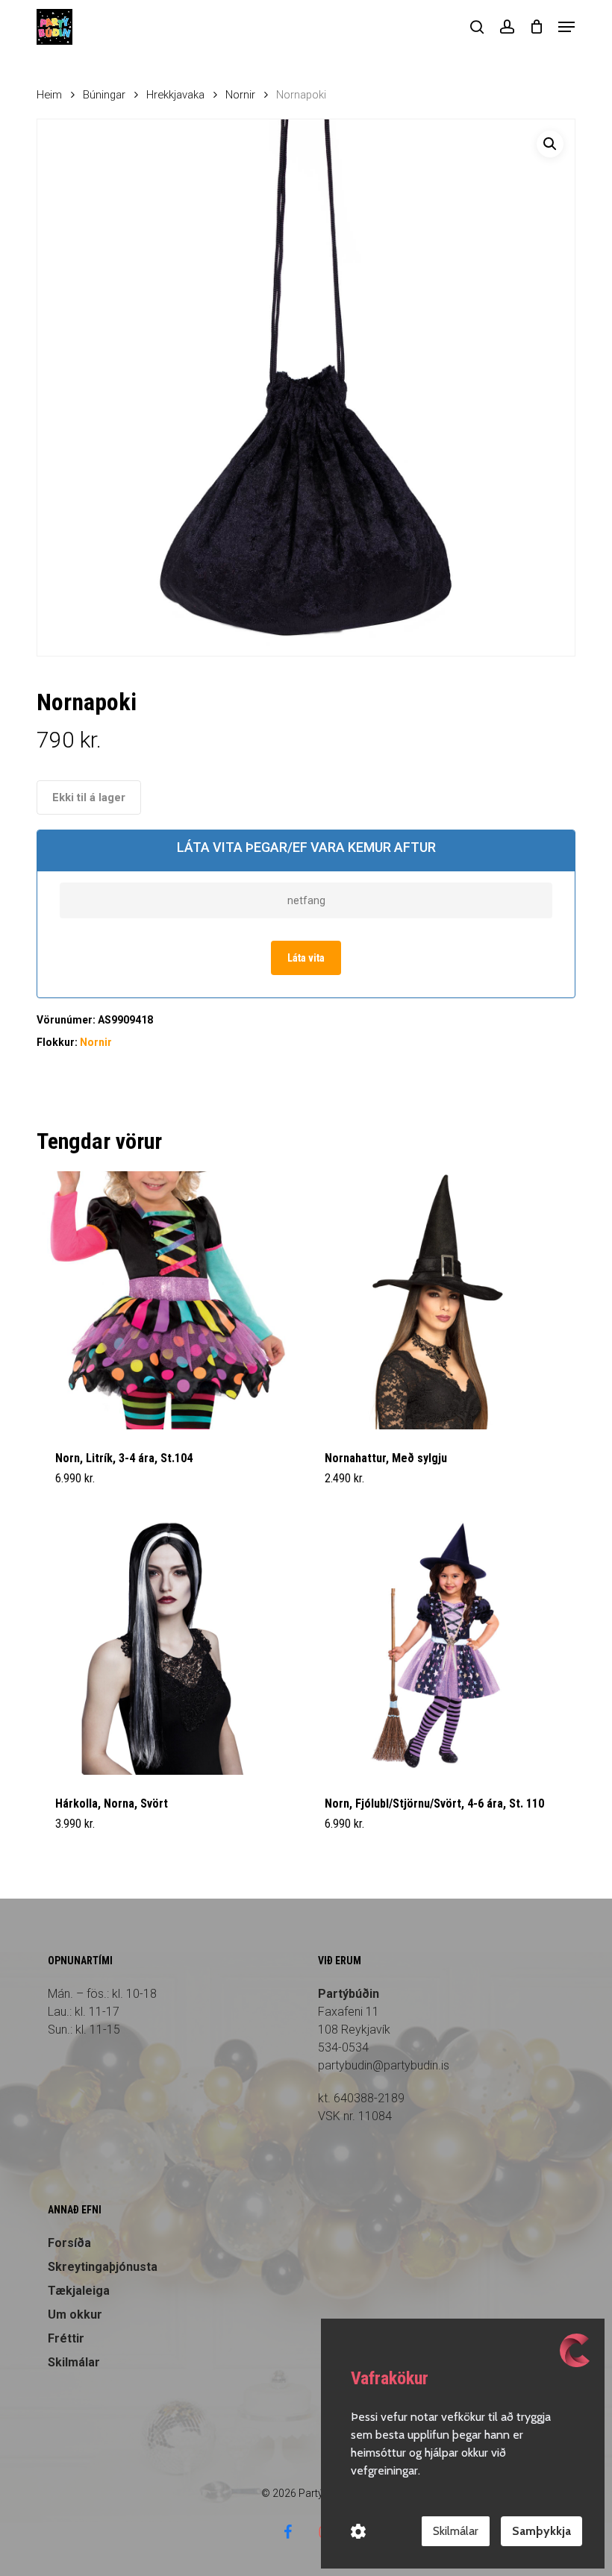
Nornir (240, 95)
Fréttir (66, 2338)
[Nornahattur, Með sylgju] (435, 1300)
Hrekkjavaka (175, 95)
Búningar (104, 95)
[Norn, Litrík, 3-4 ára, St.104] (166, 1300)
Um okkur (75, 2315)
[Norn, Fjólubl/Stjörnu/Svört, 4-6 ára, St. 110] (435, 1645)
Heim (49, 95)
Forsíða (69, 2243)
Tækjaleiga (79, 2291)
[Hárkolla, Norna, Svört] (166, 1645)
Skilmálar (74, 2362)
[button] (566, 27)
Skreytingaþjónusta (103, 2267)
